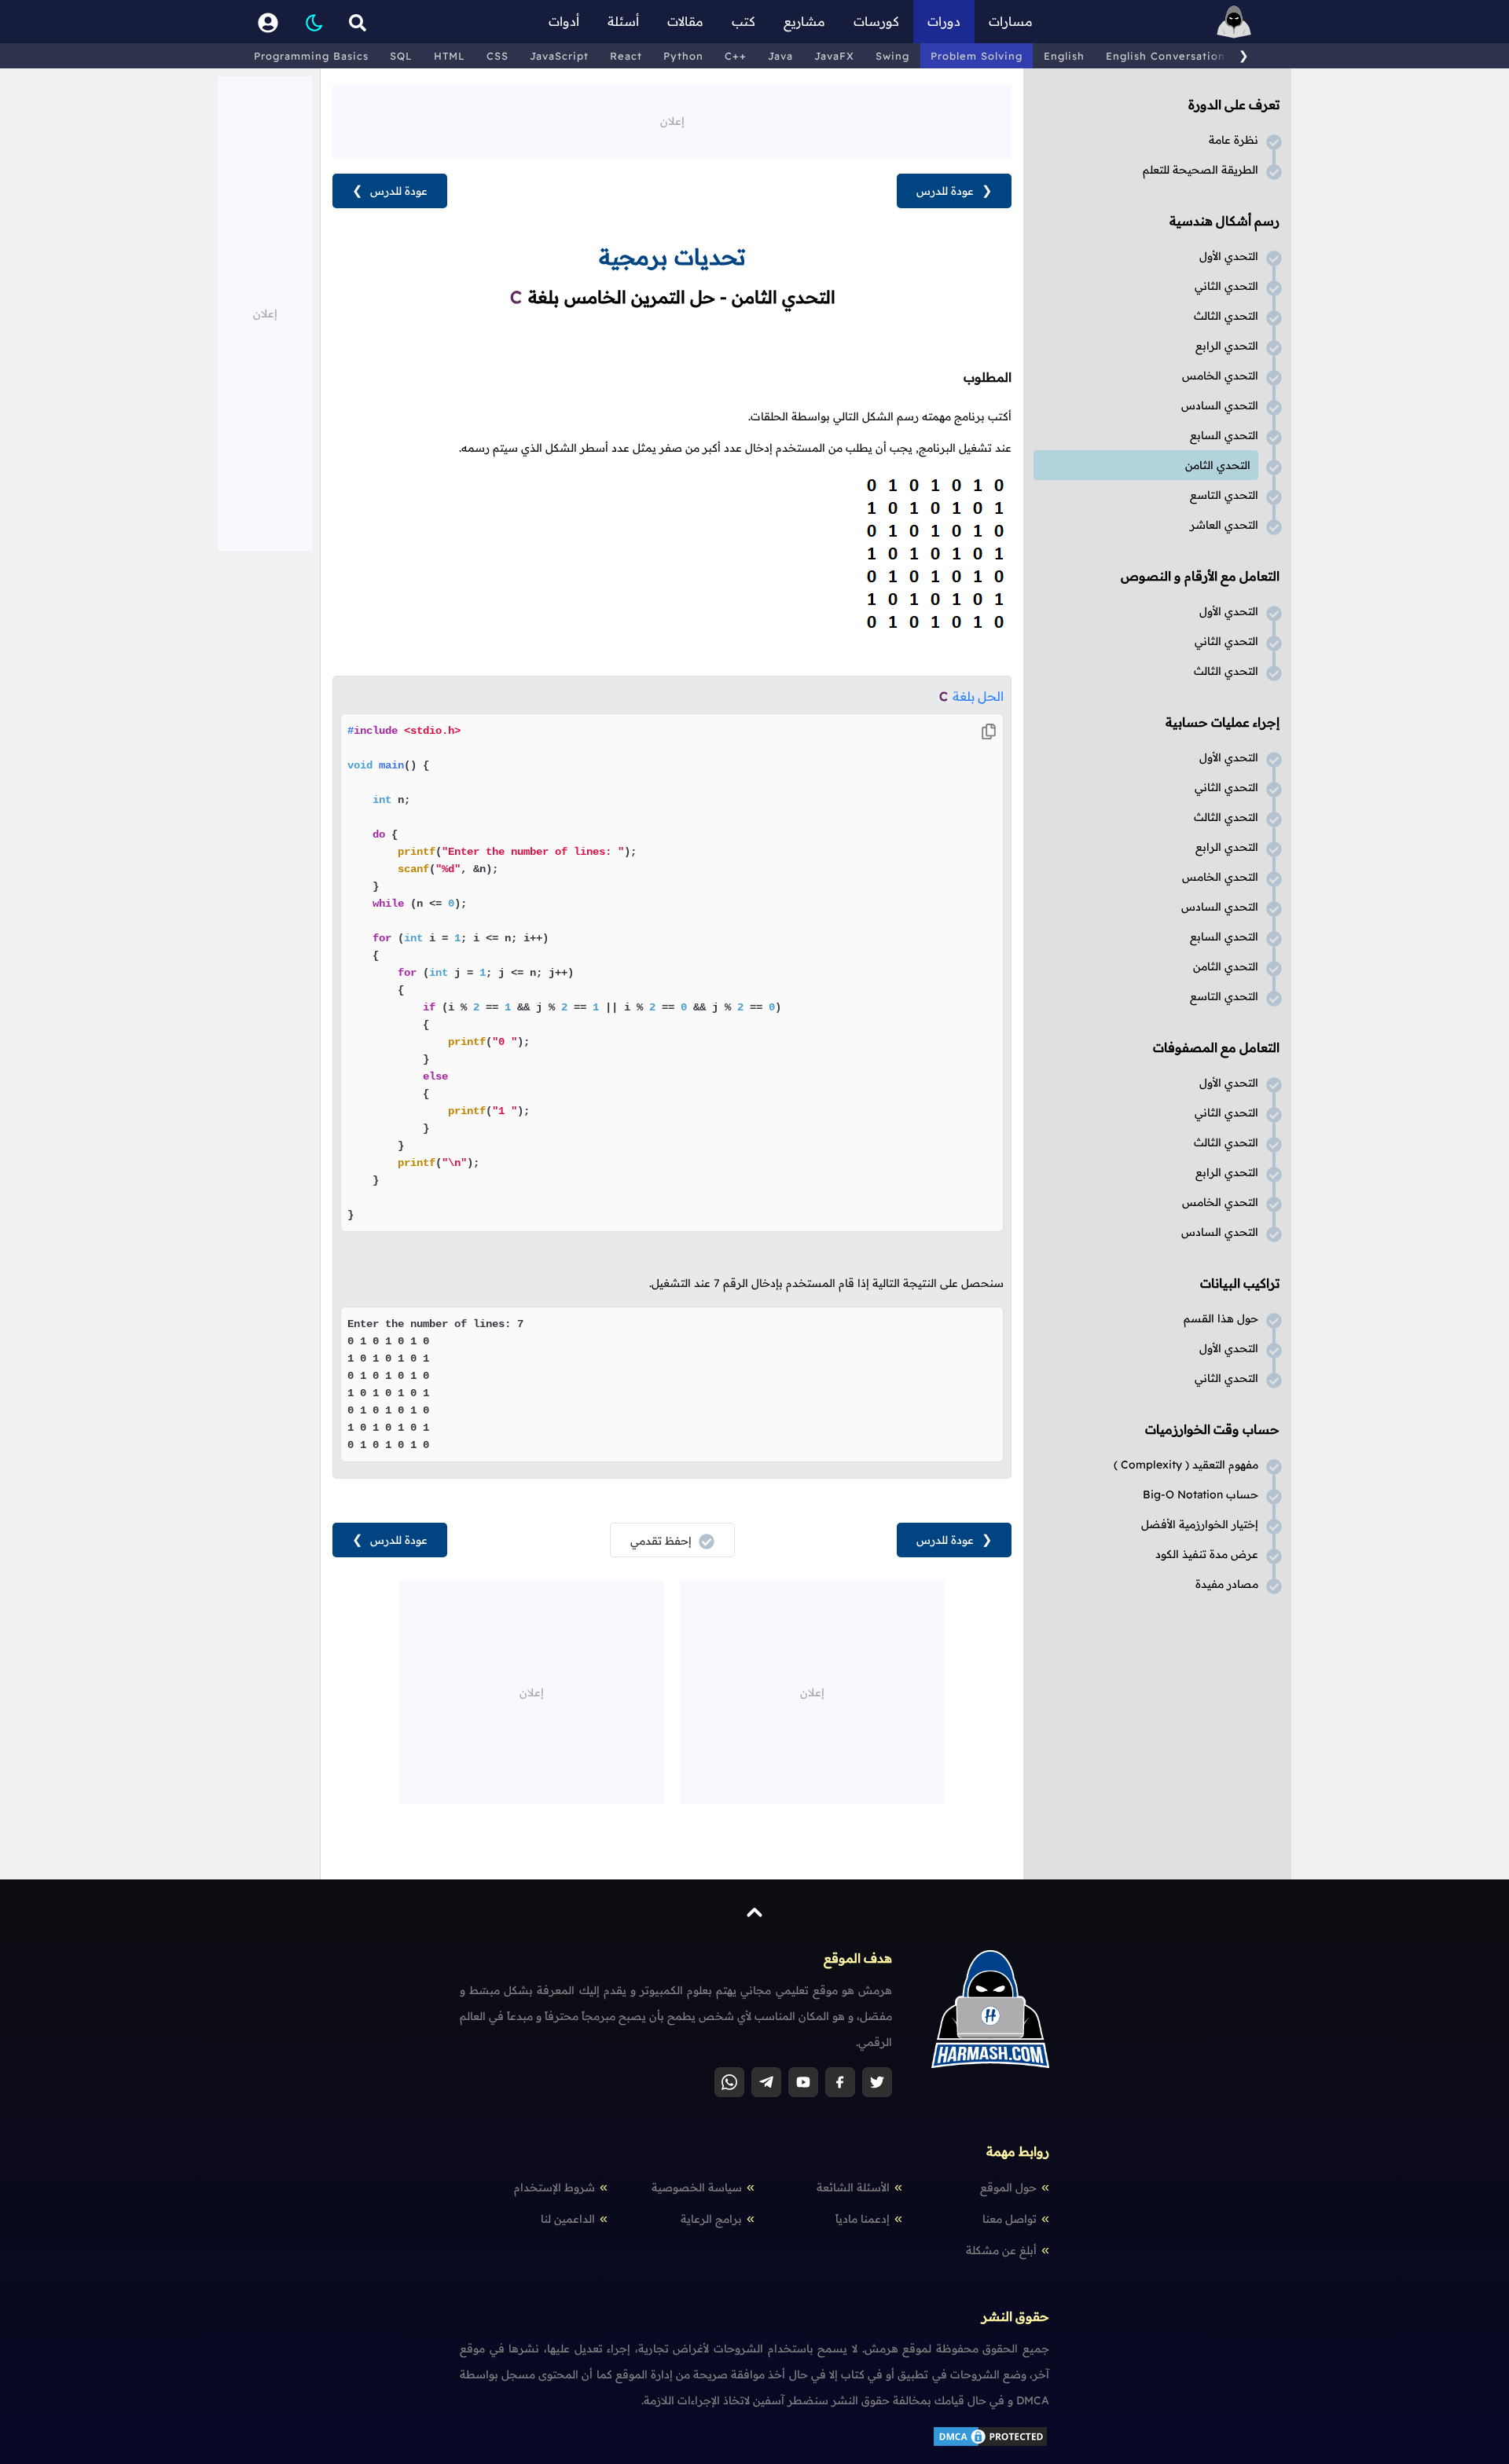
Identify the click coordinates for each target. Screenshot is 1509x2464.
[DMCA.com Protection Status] (990, 2444)
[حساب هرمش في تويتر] (877, 2082)
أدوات (564, 21)
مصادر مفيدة (1227, 1584)
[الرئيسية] (1234, 22)
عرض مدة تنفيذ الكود (1207, 1554)
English (1064, 56)
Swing (892, 56)
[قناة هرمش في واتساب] (729, 2082)
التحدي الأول (1229, 256)
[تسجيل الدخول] (268, 22)
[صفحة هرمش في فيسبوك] (840, 2082)
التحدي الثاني (1226, 286)
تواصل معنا (1010, 2219)
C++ (736, 56)
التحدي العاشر (1224, 525)
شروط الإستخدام (554, 2187)
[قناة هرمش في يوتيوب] (803, 2082)
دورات (944, 21)
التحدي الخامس (1220, 376)
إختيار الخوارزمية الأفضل (1200, 1524)
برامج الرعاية (711, 2219)
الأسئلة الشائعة (853, 2187)
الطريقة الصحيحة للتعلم (1201, 170)
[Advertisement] (672, 119)
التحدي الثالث (1226, 316)
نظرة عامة (1234, 140)
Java (780, 56)
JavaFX (834, 56)
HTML (450, 56)
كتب (743, 21)
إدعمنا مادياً (863, 2219)
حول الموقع (1008, 2187)
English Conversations (1168, 56)
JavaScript (559, 56)
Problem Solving (977, 56)
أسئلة (623, 21)
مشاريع (804, 21)
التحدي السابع (1224, 435)
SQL (401, 56)
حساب (1201, 1494)
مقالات (685, 21)
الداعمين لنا (568, 2219)
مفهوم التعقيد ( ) (1186, 1465)
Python (683, 56)
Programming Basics (311, 56)
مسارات (1011, 21)
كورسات (876, 21)
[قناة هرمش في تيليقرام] (766, 2082)
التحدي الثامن (1218, 465)
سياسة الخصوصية (697, 2187)
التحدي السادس (1220, 405)
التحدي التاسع (1224, 495)
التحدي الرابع (1227, 346)
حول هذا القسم (1221, 1318)
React (626, 56)
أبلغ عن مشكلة (1001, 2250)
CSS (497, 56)
